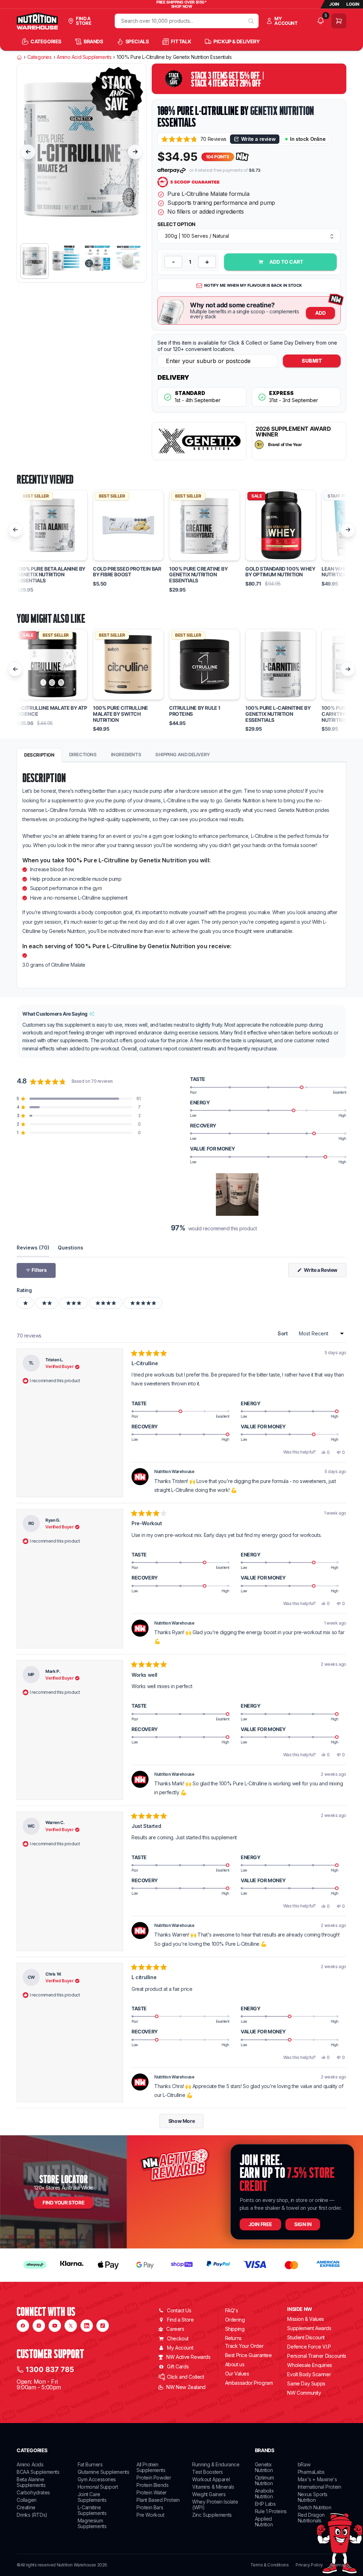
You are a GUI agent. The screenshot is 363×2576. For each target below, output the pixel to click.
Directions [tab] (83, 754)
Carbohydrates (33, 2492)
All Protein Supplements (151, 2467)
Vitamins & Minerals (213, 2487)
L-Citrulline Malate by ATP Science (52, 711)
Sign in (303, 2224)
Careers (175, 2329)
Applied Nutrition (264, 2522)
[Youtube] (55, 2326)
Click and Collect (185, 2377)
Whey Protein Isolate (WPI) (215, 2504)
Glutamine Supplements (104, 2472)
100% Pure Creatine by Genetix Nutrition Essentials (199, 575)
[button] (194, 139)
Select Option (176, 224)
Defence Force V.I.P (309, 2347)
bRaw (304, 2464)
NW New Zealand (186, 2387)
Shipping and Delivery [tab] (183, 754)
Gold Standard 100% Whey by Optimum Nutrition (280, 572)
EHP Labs (265, 2504)
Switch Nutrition (315, 2507)
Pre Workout (150, 2515)
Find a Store (180, 2320)
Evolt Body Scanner (309, 2374)
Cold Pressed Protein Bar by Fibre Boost (127, 572)
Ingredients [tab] (126, 754)
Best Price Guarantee (248, 2355)
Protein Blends (152, 2485)
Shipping (235, 2329)
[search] (251, 21)
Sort (283, 1333)
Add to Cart (286, 262)
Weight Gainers (209, 2494)
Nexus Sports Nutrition (313, 2497)
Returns (233, 2338)
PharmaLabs (311, 2472)
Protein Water (152, 2492)
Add (320, 313)
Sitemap (338, 2565)
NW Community (304, 2393)
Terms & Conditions (270, 2565)
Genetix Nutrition (282, 111)
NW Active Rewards (188, 2357)
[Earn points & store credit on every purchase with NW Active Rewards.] (242, 157)
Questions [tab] (71, 1247)
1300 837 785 (50, 2369)
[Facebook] (23, 2326)
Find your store (63, 2202)
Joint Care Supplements (92, 2497)
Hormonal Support (98, 2487)
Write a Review (325, 1272)
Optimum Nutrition (264, 2480)
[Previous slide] (28, 152)
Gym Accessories (97, 2479)
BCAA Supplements (38, 2472)
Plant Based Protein (158, 2500)
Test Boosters (208, 2472)
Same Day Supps (306, 2383)
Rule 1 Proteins (271, 2511)
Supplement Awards (309, 2328)
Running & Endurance (216, 2464)
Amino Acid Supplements (84, 57)
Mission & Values (306, 2319)
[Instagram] (39, 2326)
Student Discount (306, 2337)
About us (235, 2364)
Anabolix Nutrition (264, 2493)
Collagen (27, 2500)
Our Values (237, 2374)
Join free (260, 2224)
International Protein (320, 2487)
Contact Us (179, 2310)
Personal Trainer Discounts (317, 2356)
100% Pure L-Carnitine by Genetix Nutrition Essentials (278, 714)
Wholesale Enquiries (309, 2365)
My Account (180, 2348)
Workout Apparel (211, 2479)
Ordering (235, 2320)
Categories (40, 57)
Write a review (258, 139)
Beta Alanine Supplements (31, 2482)
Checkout (178, 2338)
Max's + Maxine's (317, 2479)
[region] (238, 1194)
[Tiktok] (103, 2326)
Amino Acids (30, 2464)
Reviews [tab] (33, 1247)
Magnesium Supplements (92, 2523)
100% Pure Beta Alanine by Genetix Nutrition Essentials (51, 575)
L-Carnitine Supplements (92, 2510)
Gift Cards (178, 2366)
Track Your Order (244, 2346)
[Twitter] (71, 2326)
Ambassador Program (249, 2383)
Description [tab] (39, 755)
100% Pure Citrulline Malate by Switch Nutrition (121, 714)
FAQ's (232, 2310)
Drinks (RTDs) (32, 2515)
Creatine (26, 2507)
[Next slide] (135, 152)
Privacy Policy (309, 2565)
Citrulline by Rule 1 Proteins (195, 711)
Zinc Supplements (212, 2515)
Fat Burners (90, 2464)
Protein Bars (150, 2507)
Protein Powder (154, 2478)
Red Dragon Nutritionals (311, 2518)
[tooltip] (92, 1014)
